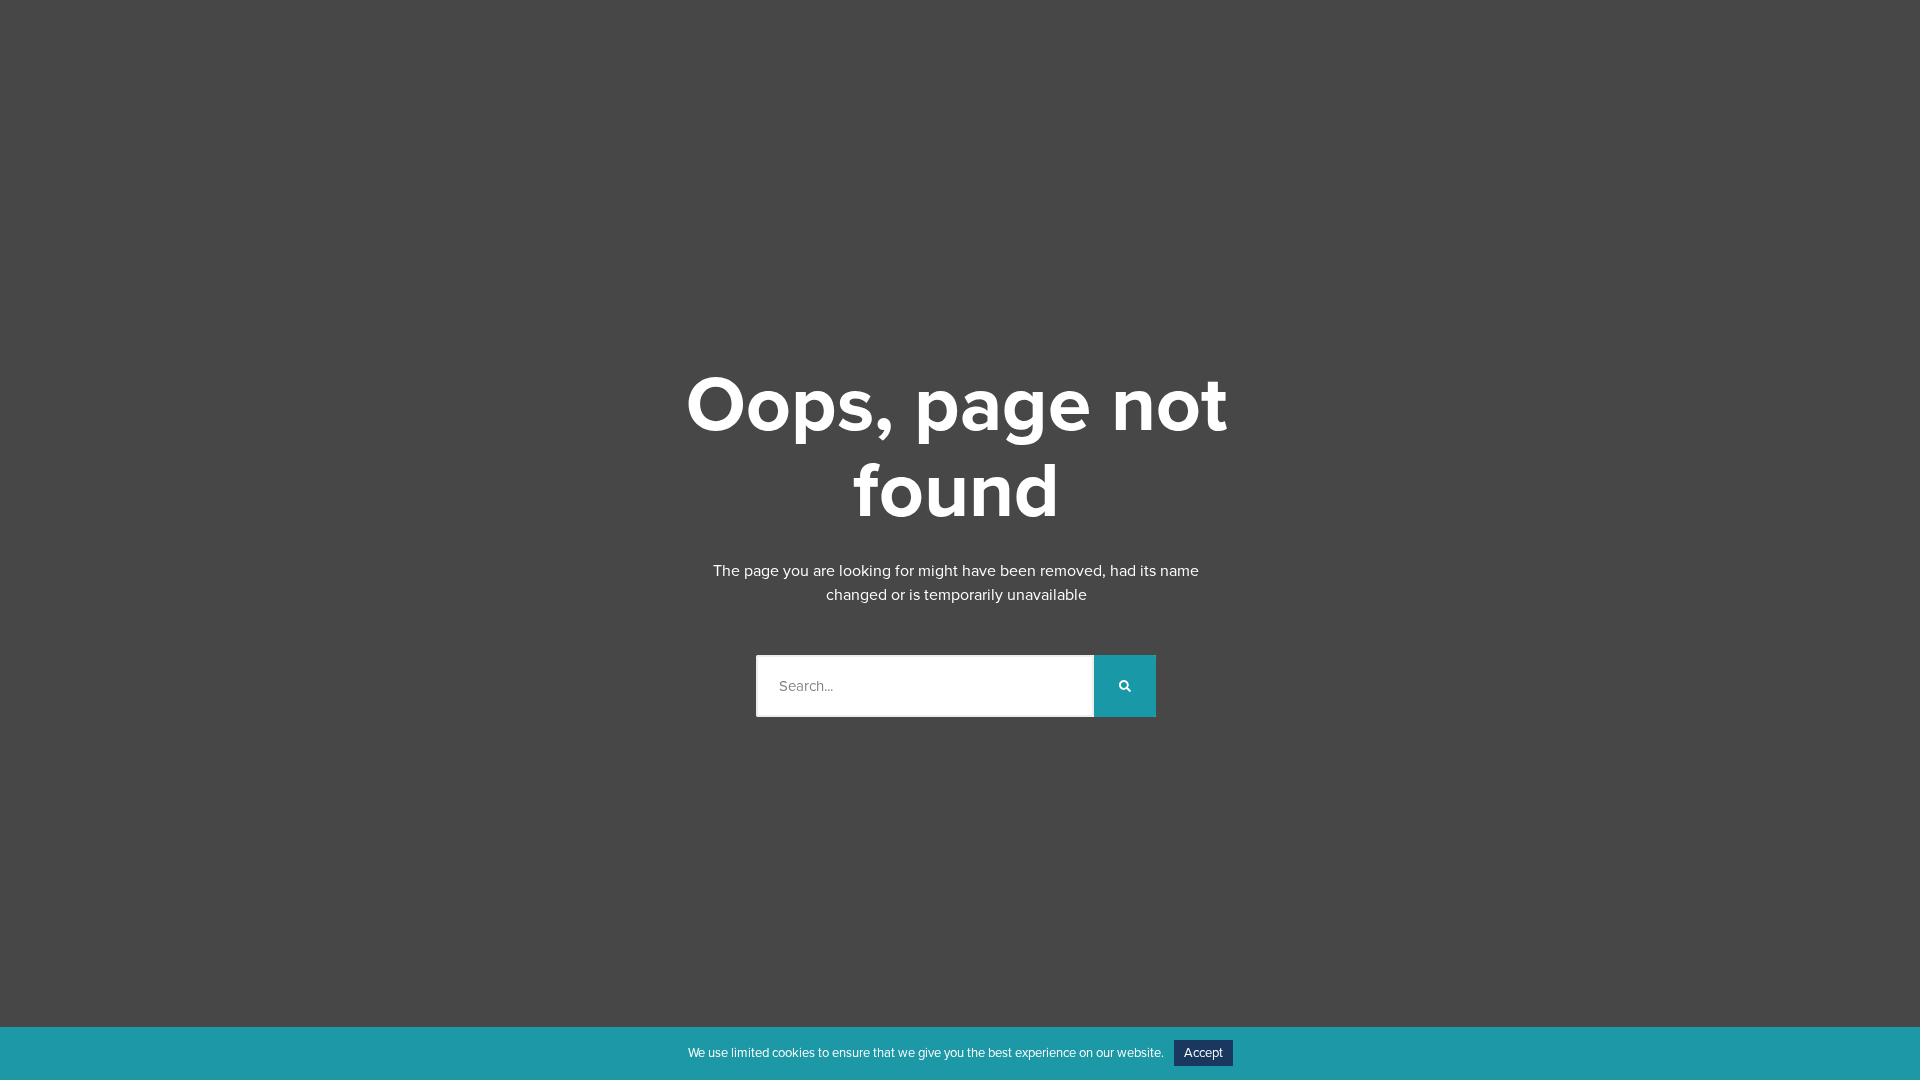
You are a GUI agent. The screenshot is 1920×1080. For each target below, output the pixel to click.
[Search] (1125, 686)
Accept (1203, 1053)
